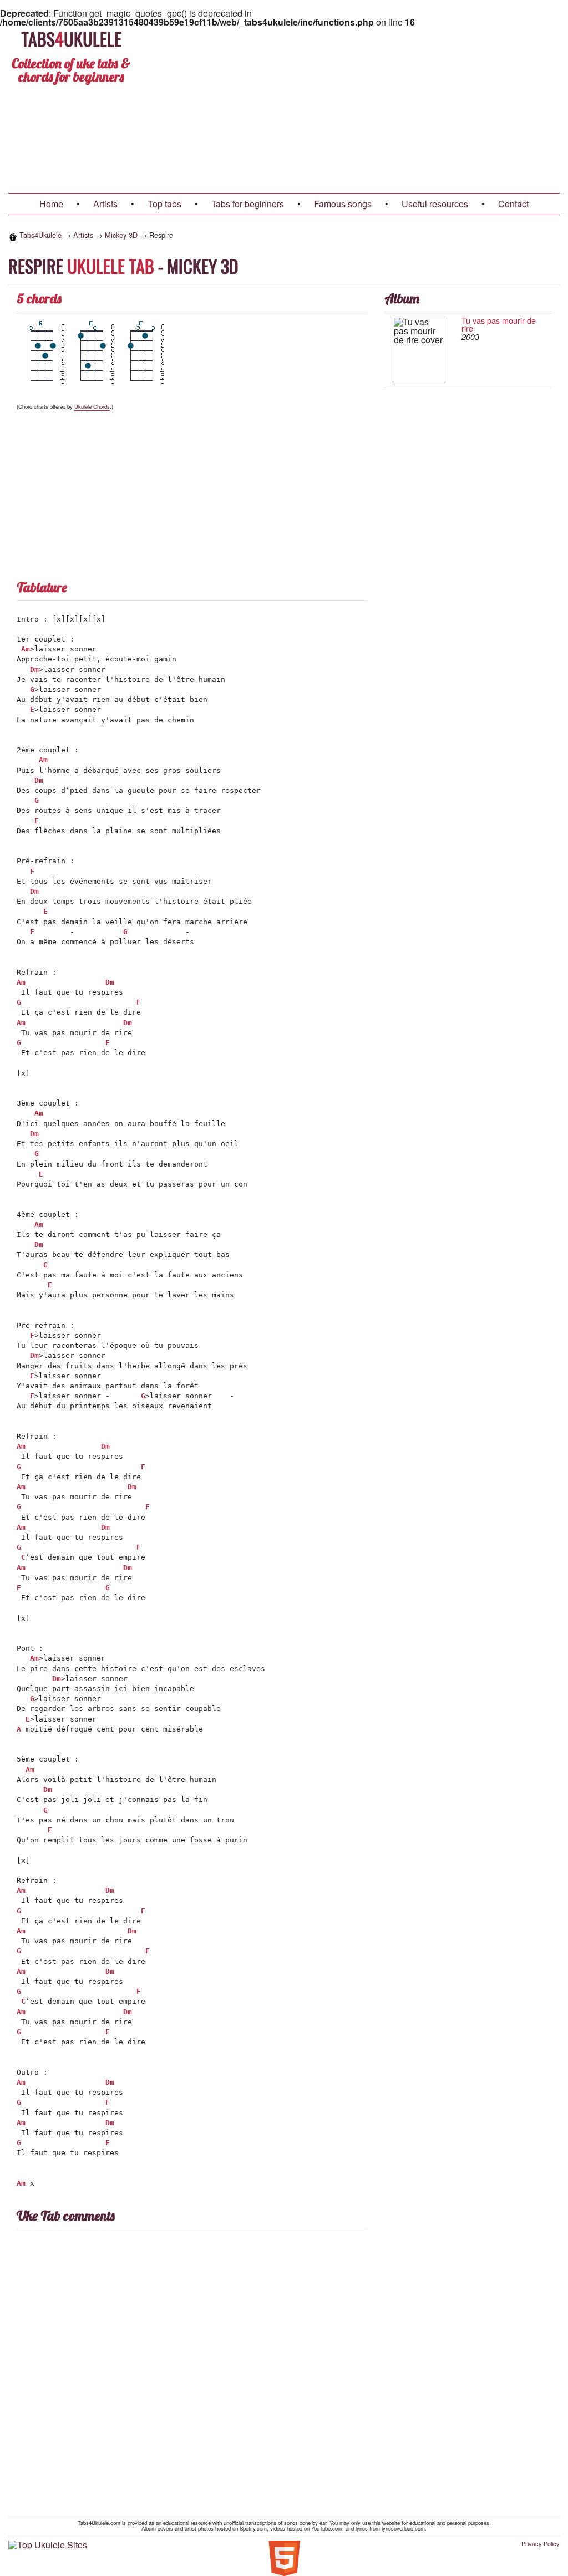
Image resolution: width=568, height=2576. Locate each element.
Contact (513, 204)
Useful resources (435, 204)
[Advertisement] (352, 110)
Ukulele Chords (92, 406)
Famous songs (343, 204)
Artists (105, 204)
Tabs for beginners (248, 204)
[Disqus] (284, 2373)
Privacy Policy (541, 2544)
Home (51, 204)
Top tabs (164, 204)
